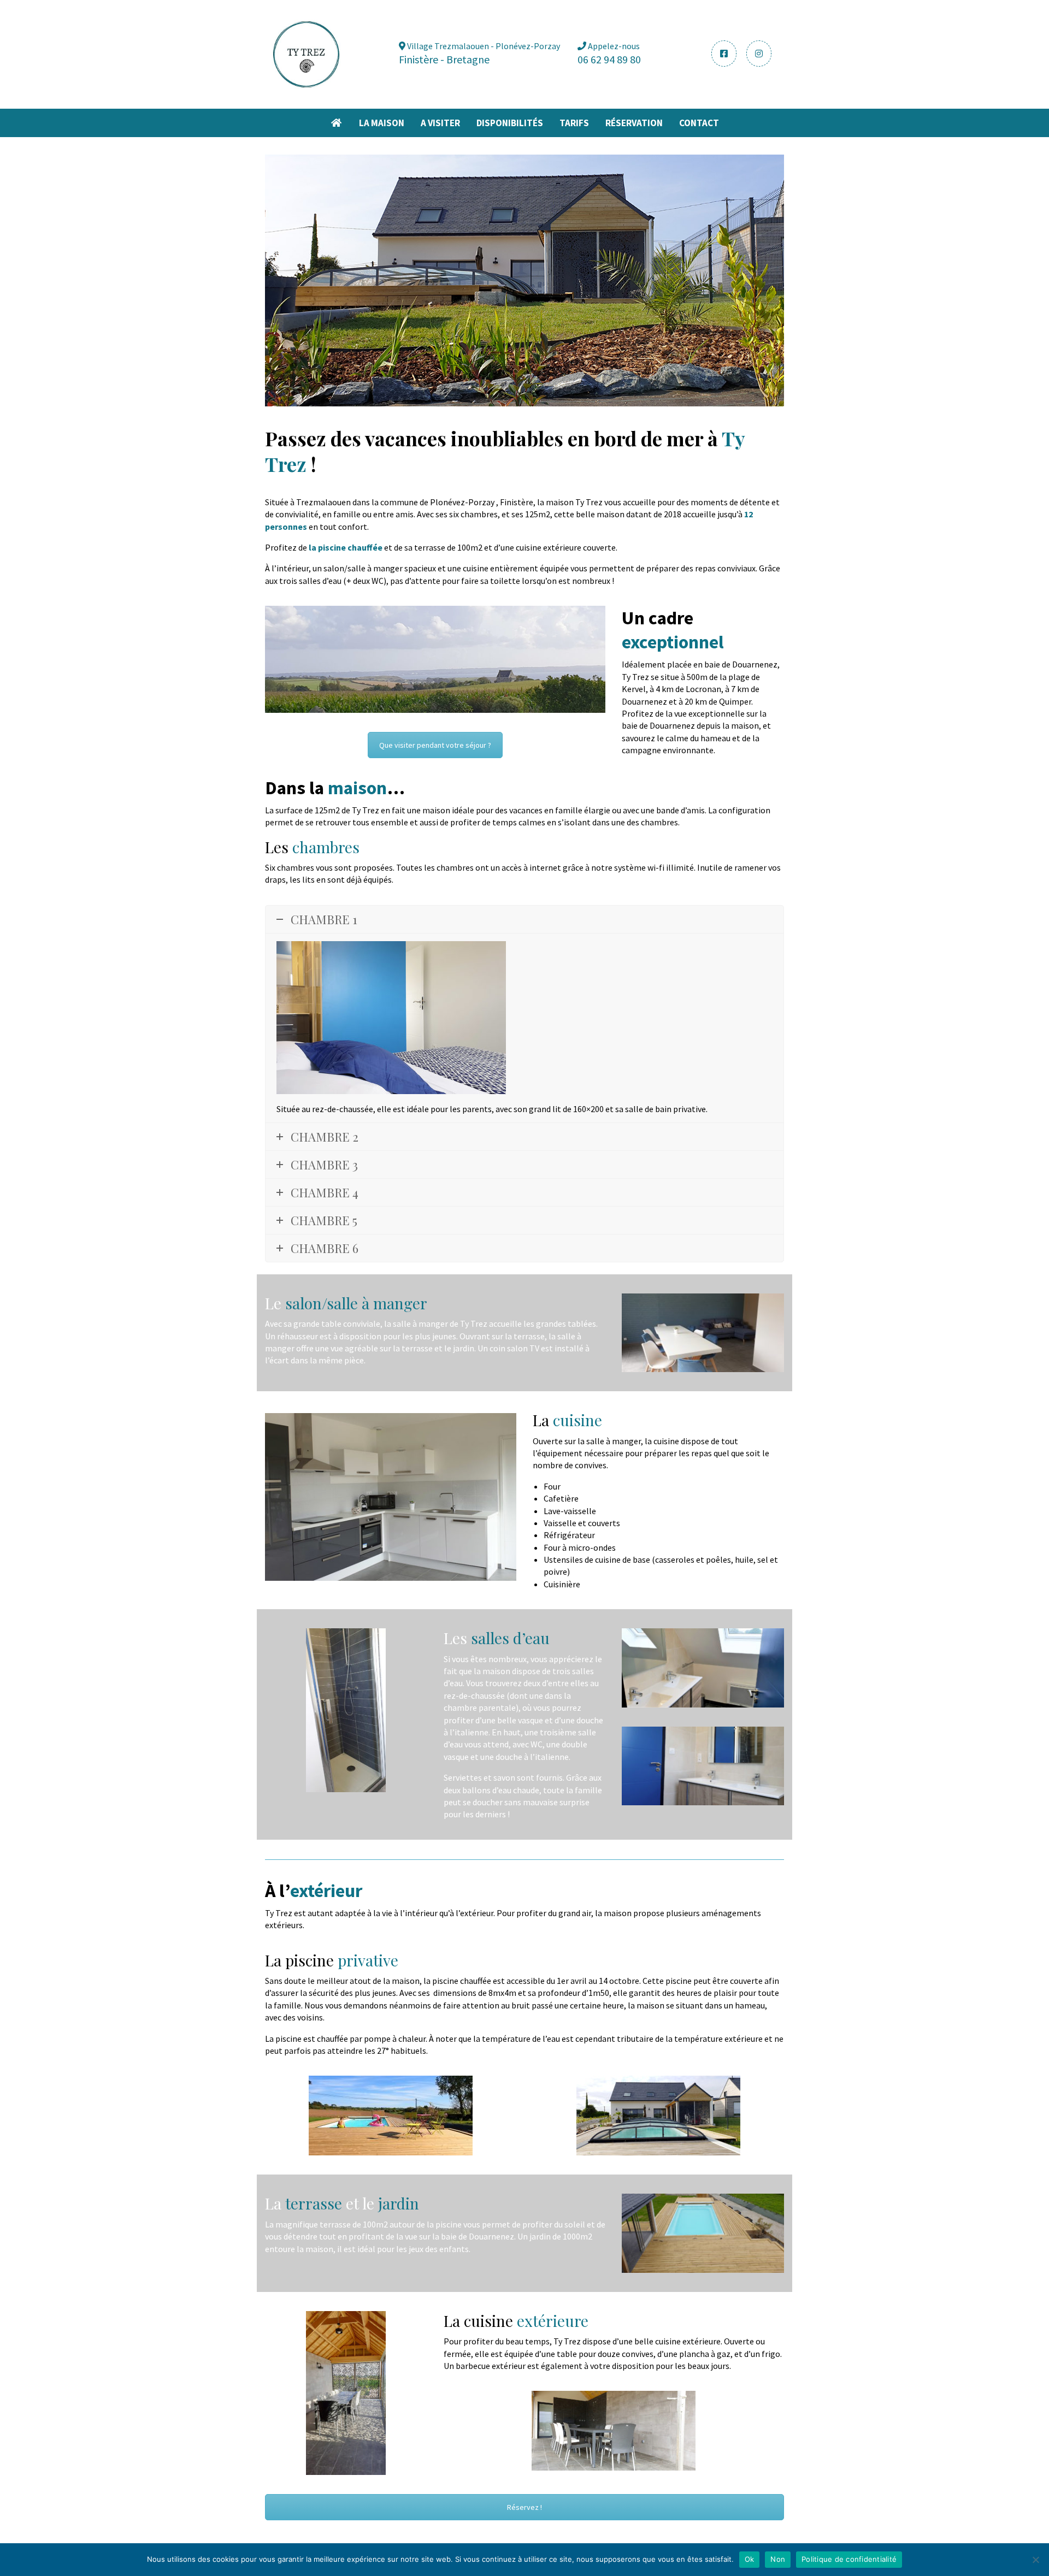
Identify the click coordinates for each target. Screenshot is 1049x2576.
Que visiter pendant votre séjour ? (435, 745)
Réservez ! (524, 2507)
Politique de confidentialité (849, 2559)
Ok (750, 2559)
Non (778, 2559)
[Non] (1035, 2560)
